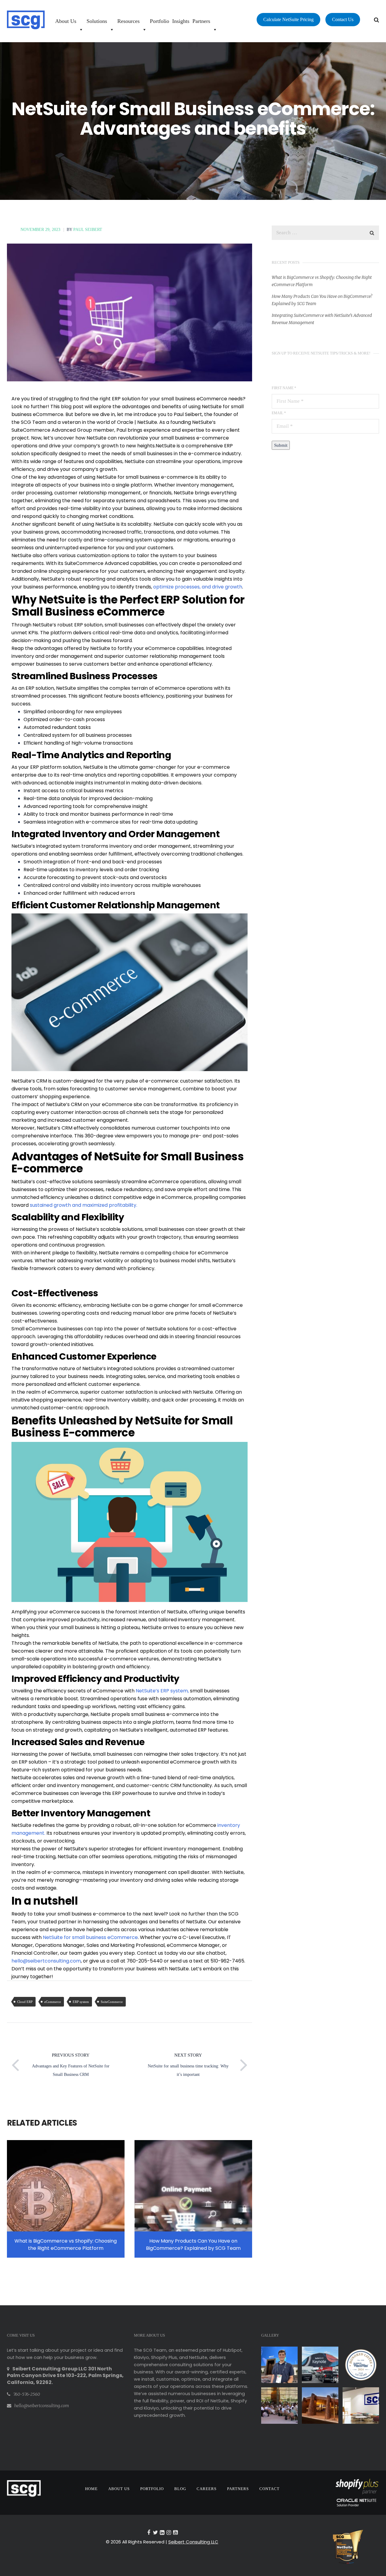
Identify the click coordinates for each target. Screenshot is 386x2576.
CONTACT (269, 2489)
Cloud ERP (25, 2002)
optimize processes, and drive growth (198, 587)
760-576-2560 (27, 2394)
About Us (66, 21)
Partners (201, 21)
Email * (279, 413)
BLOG (180, 2489)
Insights (181, 21)
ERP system (81, 2002)
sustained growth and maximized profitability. (84, 1205)
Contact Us (343, 19)
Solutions (97, 21)
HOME (91, 2489)
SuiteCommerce (112, 2002)
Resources (128, 21)
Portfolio (160, 21)
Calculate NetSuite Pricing (288, 19)
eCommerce (53, 2002)
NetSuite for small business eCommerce (90, 1937)
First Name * (284, 388)
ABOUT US (119, 2489)
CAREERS (207, 2489)
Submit (281, 445)
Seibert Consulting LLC (193, 2542)
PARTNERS (238, 2489)
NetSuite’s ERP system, (162, 1691)
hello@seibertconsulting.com (46, 1961)
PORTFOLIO (152, 2489)
